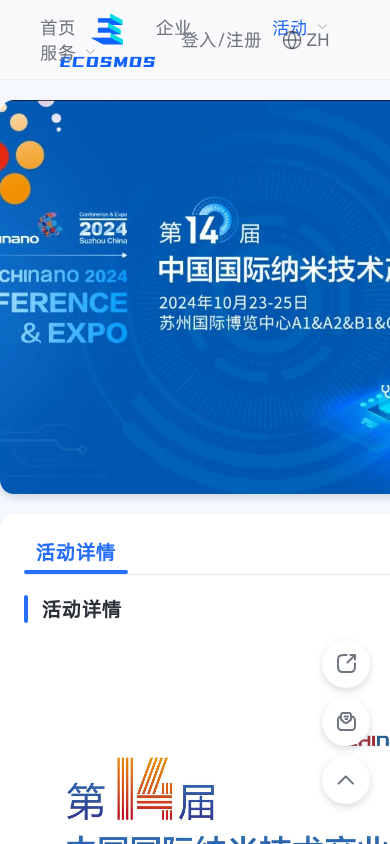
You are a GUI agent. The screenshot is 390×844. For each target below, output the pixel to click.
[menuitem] (58, 27)
